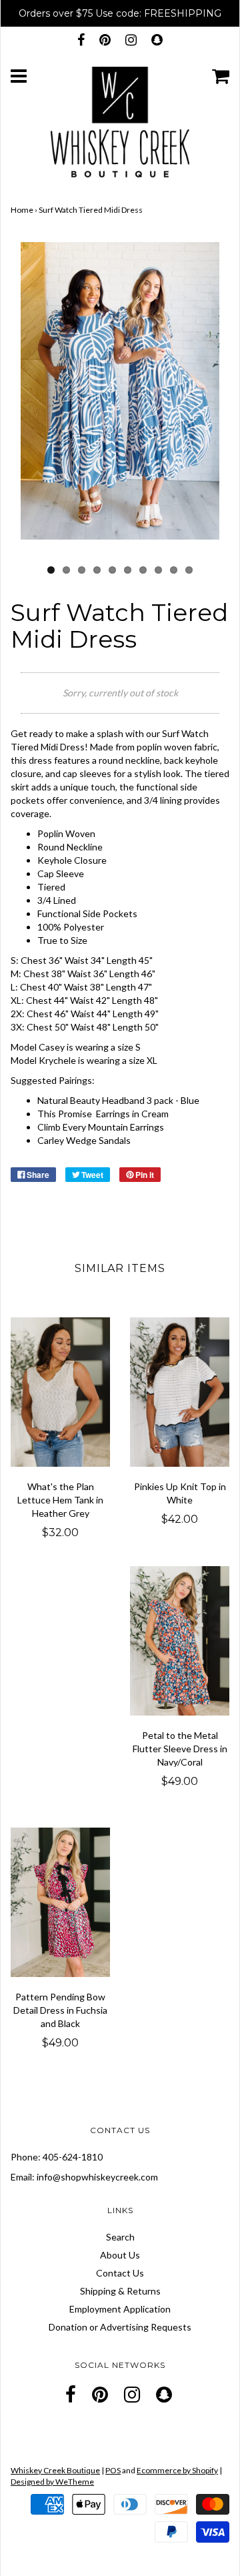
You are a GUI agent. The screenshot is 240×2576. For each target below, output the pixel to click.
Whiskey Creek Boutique (55, 2470)
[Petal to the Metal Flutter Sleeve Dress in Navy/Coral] (180, 1641)
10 (189, 570)
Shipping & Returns (120, 2291)
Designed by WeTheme (52, 2482)
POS (113, 2470)
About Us (120, 2255)
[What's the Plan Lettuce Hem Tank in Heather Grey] (60, 1392)
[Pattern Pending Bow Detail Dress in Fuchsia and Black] (60, 1902)
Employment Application (120, 2309)
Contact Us (120, 2273)
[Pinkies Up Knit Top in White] (180, 1392)
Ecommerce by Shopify (177, 2470)
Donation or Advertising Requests (120, 2327)
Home (22, 210)
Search (120, 2237)
